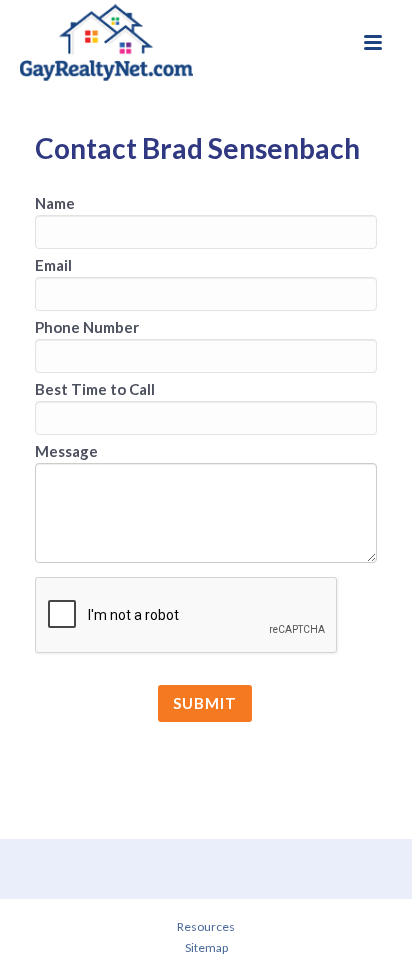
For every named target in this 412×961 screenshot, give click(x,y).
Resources (206, 926)
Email (53, 265)
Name (55, 203)
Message (66, 451)
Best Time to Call (95, 389)
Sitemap (206, 947)
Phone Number (87, 327)
